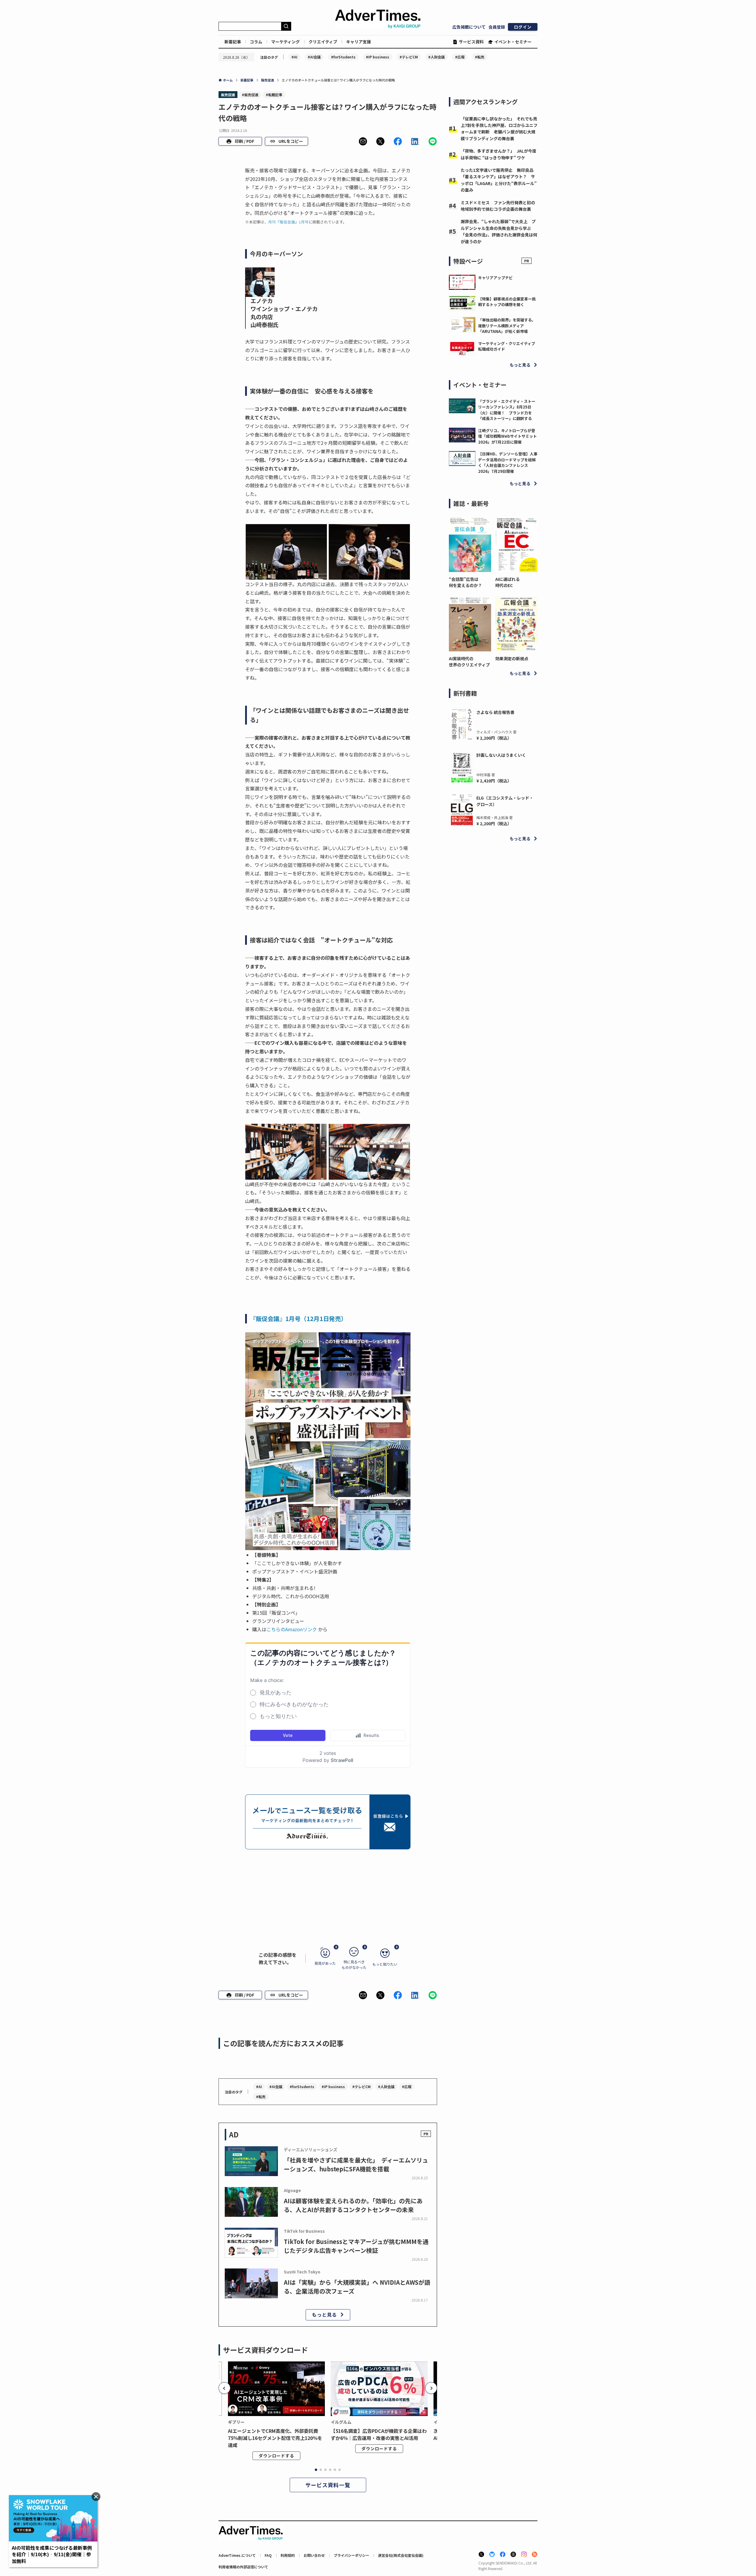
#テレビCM (409, 57)
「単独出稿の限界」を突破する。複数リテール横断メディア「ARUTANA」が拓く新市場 (507, 326)
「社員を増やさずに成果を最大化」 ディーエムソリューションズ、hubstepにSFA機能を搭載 (356, 2164)
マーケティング (285, 42)
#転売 (480, 57)
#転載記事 (274, 95)
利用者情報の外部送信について (243, 2567)
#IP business (378, 57)
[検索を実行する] (286, 26)
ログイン (523, 27)
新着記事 (233, 42)
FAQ (268, 2555)
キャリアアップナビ (495, 278)
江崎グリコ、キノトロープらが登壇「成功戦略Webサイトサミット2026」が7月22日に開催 (507, 436)
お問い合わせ (314, 2555)
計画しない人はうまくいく (501, 755)
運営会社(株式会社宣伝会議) (401, 2555)
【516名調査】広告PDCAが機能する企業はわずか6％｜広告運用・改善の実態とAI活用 (379, 2434)
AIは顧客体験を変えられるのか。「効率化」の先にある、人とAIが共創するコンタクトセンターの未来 (353, 2205)
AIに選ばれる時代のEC (507, 582)
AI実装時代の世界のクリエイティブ (469, 662)
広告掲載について (469, 27)
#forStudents (343, 57)
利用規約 (288, 2555)
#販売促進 (250, 95)
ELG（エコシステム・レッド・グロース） (505, 801)
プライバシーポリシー (351, 2555)
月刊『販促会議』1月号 (288, 222)
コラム (256, 42)
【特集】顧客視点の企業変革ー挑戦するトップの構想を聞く (507, 302)
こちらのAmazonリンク (292, 1629)
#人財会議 (436, 57)
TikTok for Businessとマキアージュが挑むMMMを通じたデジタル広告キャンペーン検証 (356, 2246)
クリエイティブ (323, 42)
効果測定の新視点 (512, 658)
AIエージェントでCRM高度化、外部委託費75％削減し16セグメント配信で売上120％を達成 (275, 2438)
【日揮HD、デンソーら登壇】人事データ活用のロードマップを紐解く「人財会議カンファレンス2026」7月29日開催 (508, 462)
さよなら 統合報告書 (495, 712)
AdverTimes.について (237, 2555)
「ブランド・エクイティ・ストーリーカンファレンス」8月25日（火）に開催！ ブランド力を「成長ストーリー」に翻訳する (507, 410)
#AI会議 (314, 57)
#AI (294, 57)
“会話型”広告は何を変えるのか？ (465, 582)
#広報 (460, 57)
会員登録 (497, 27)
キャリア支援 (359, 42)
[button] (363, 141)
